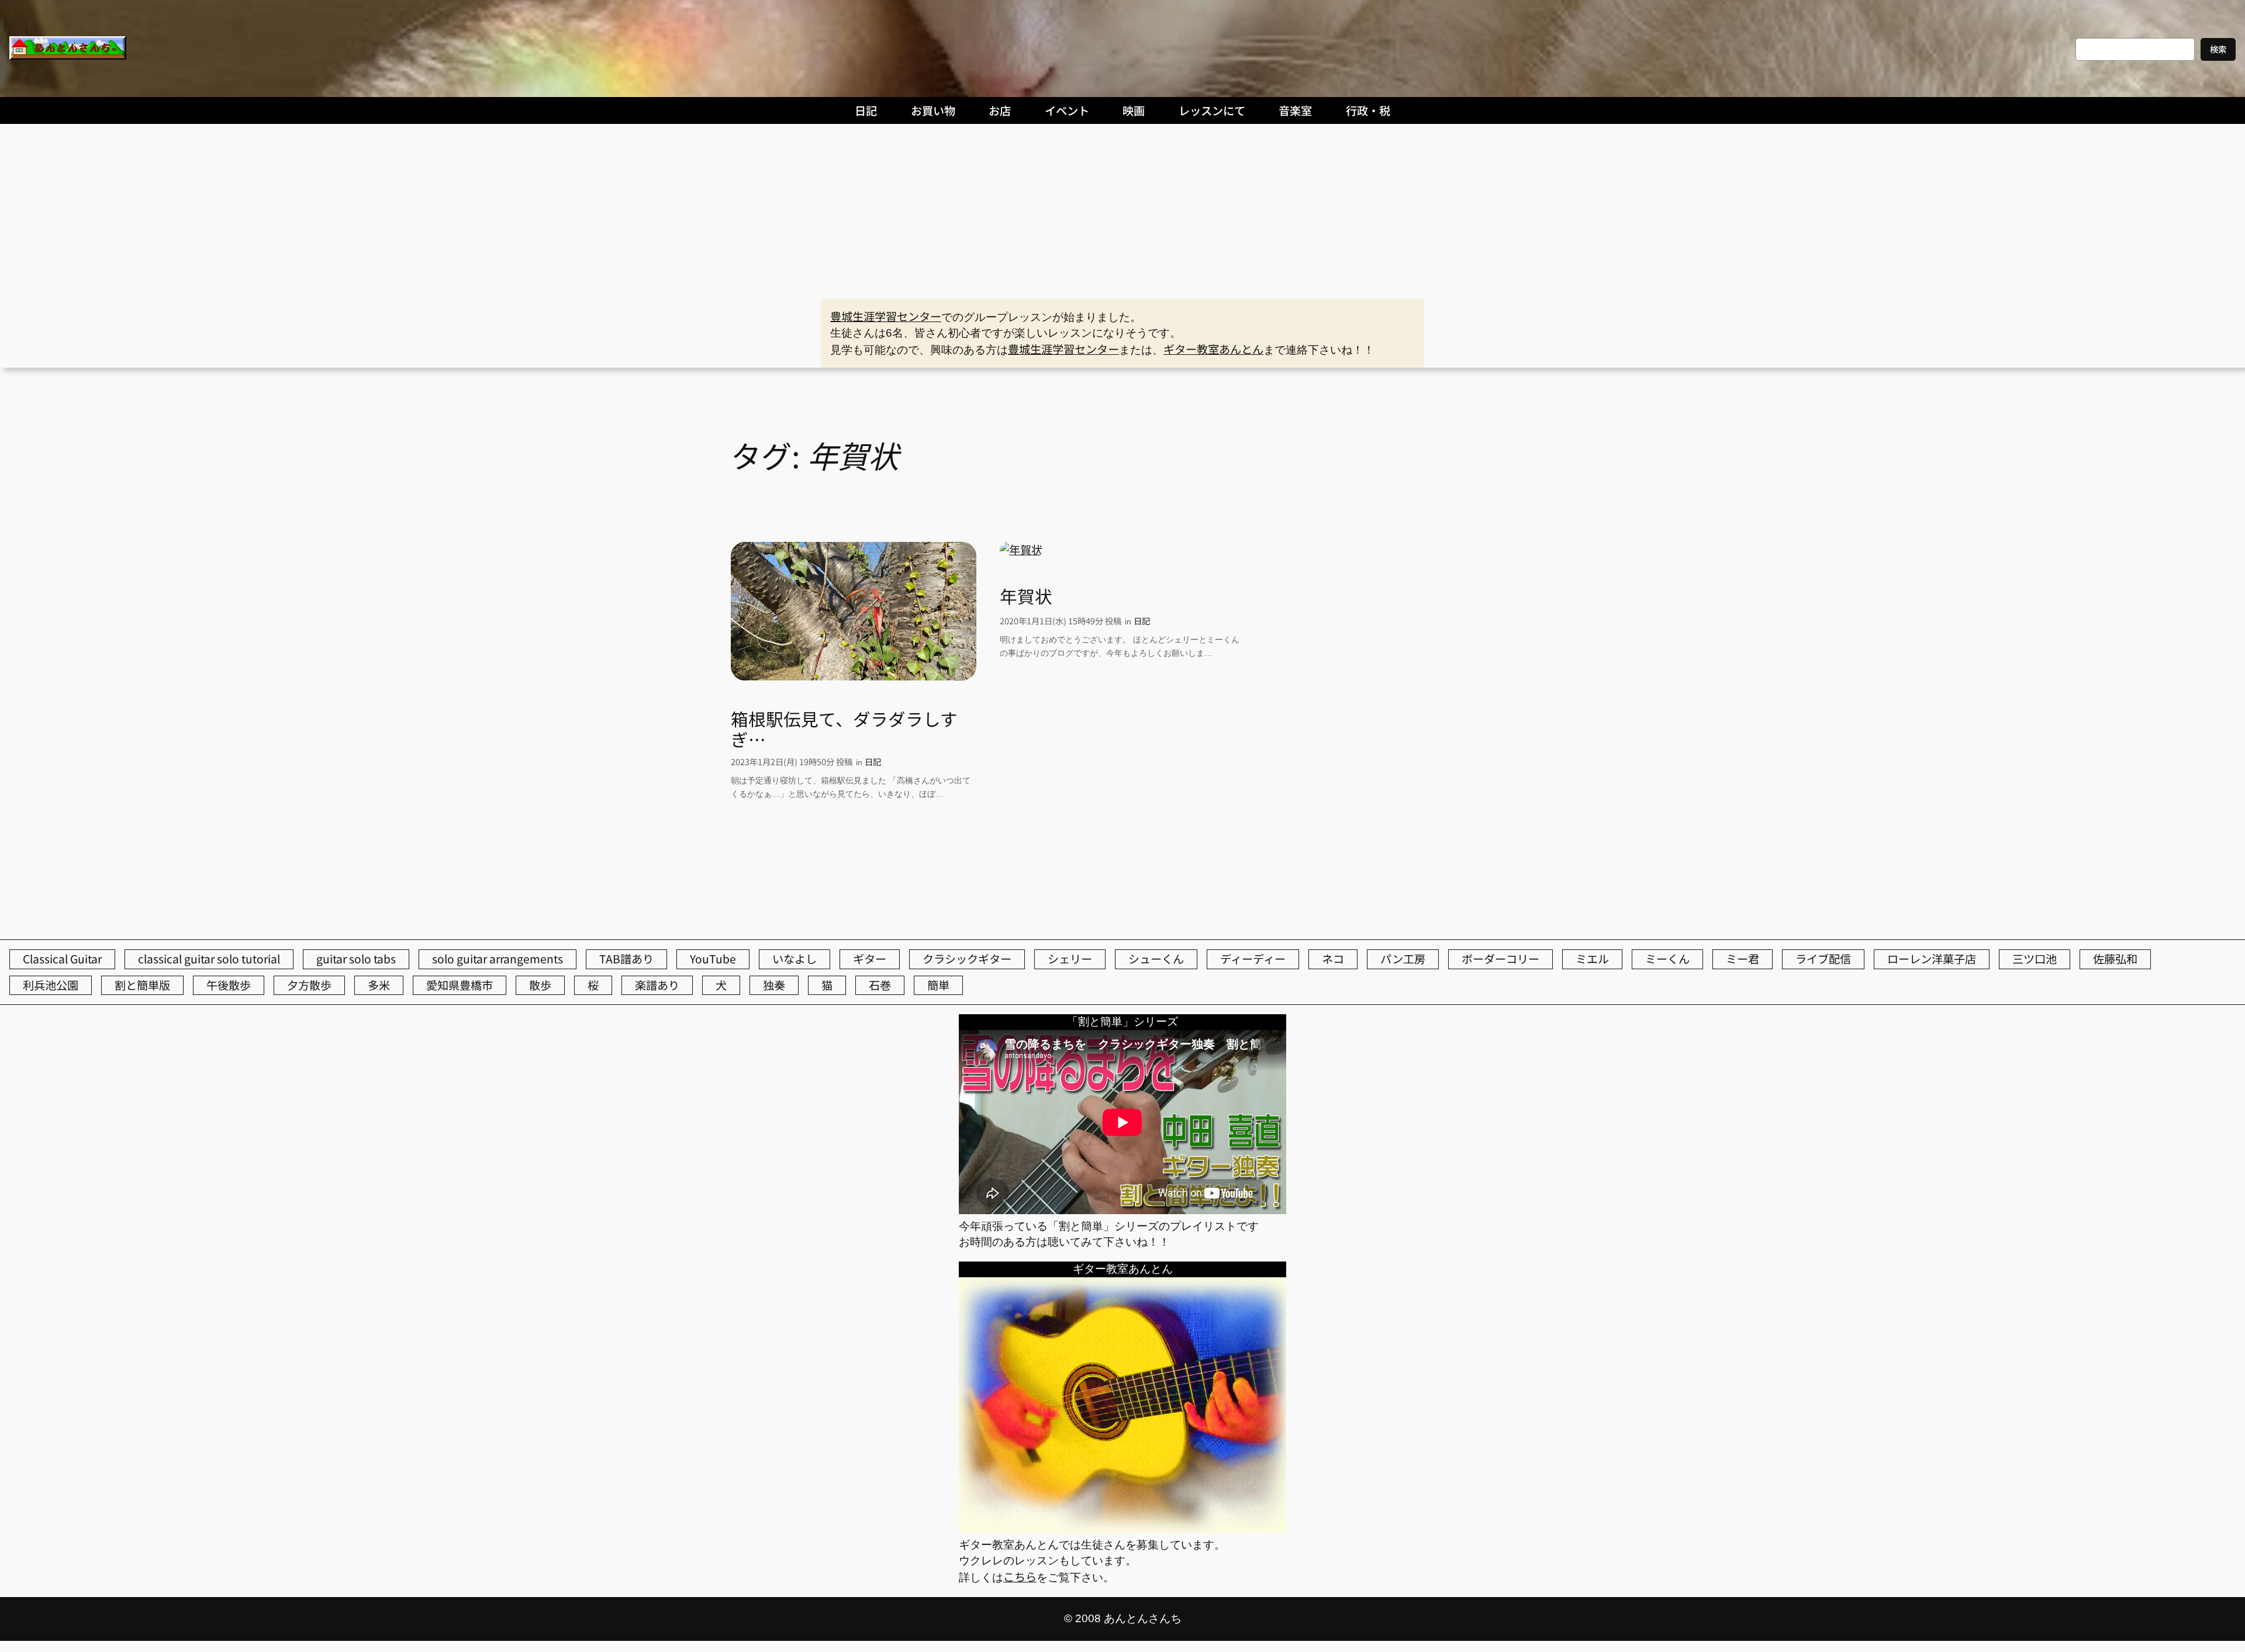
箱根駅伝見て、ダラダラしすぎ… (844, 729)
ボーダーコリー (1500, 959)
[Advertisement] (1122, 212)
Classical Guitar (62, 959)
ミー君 (1743, 959)
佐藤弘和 (2115, 959)
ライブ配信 (1823, 959)
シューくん (1156, 959)
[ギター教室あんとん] (1122, 1528)
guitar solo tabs (356, 959)
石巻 (880, 985)
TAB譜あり (626, 959)
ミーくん (1667, 959)
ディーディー (1253, 959)
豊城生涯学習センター (886, 316)
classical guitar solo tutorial (209, 959)
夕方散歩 (309, 985)
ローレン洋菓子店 (1932, 959)
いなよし (795, 959)
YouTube (713, 959)
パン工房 (1403, 959)
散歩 (540, 985)
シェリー (1070, 959)
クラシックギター (967, 959)
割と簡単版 (142, 985)
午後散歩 (229, 985)
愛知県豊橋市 (460, 985)
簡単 (938, 985)
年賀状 (1026, 596)
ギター (870, 959)
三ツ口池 (2035, 959)
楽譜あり (657, 985)
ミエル (1592, 959)
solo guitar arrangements (498, 959)
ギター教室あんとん (1213, 349)
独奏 (774, 985)
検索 (2218, 49)
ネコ (1333, 959)
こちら (1020, 1577)
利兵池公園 (51, 985)
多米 (379, 985)
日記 (873, 761)
